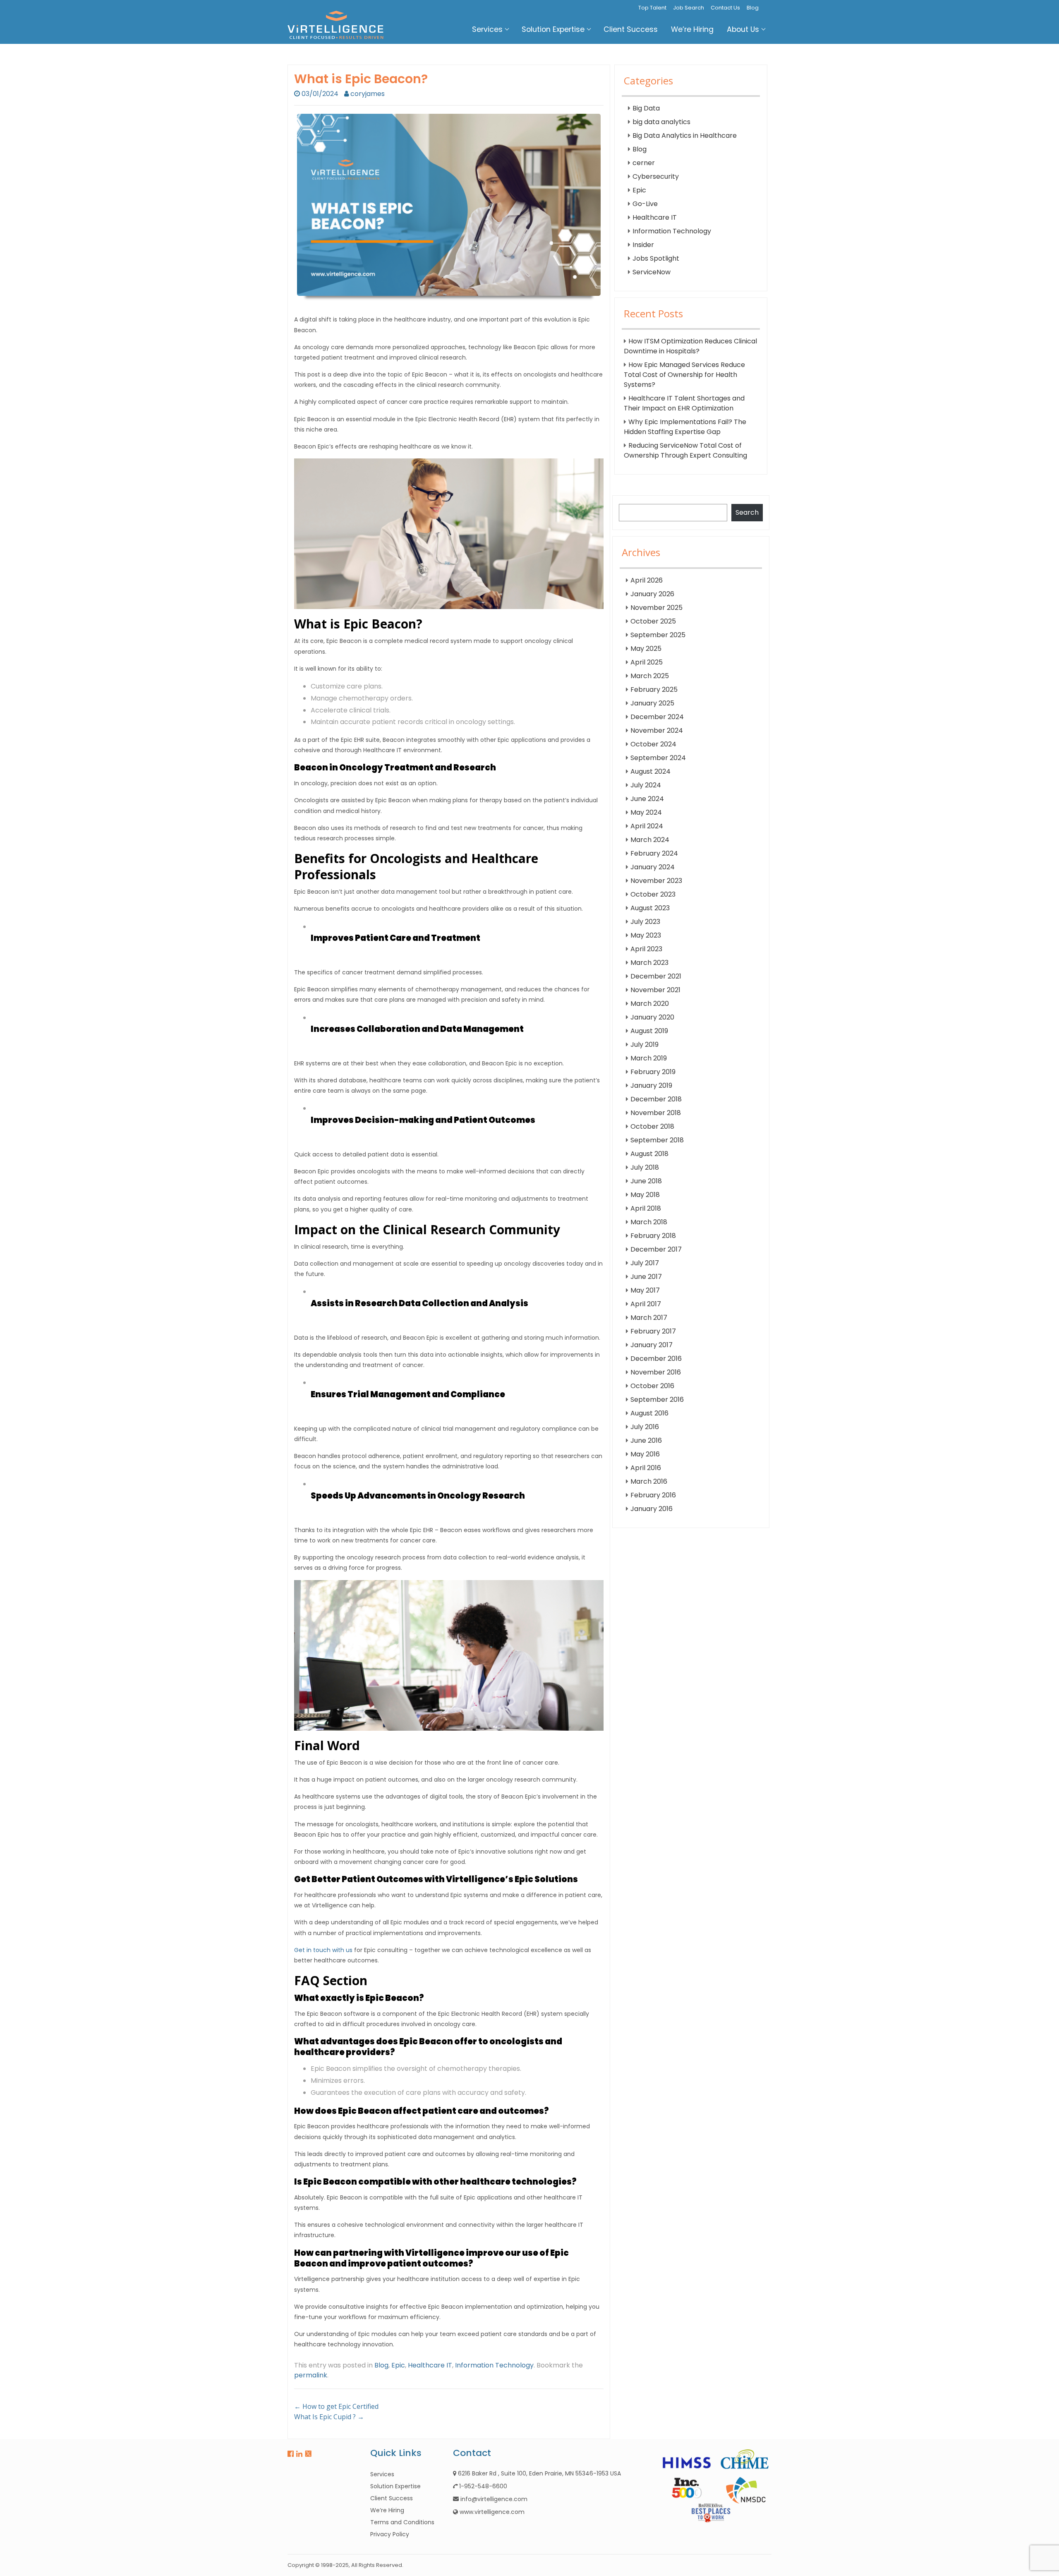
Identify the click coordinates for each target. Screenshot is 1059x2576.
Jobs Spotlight (656, 258)
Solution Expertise (553, 29)
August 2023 (650, 908)
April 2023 (646, 949)
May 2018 (645, 1195)
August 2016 (649, 1413)
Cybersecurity (656, 176)
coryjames (368, 94)
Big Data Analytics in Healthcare (685, 136)
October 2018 (652, 1126)
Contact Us (725, 8)
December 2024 (657, 717)
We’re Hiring (692, 29)
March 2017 (649, 1318)
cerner (644, 163)
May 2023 (646, 935)
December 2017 (656, 1249)
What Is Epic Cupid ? (329, 2417)
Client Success (631, 29)
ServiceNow (652, 272)
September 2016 (657, 1400)
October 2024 (653, 744)
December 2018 (656, 1099)
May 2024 (646, 812)
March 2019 (649, 1058)
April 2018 (646, 1208)
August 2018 (649, 1154)
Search (747, 512)
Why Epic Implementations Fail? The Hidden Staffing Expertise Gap (685, 427)
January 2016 (652, 1509)
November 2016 (656, 1372)
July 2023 (645, 922)
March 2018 (649, 1222)
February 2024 (654, 853)
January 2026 (652, 594)
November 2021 (655, 990)
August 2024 (650, 771)
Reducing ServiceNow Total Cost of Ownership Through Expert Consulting (685, 450)
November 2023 (656, 881)
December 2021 (656, 976)
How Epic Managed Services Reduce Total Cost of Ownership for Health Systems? (684, 375)
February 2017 (653, 1331)
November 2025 (656, 608)
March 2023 (649, 963)
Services (487, 29)
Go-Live (645, 204)
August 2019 (649, 1031)
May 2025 (646, 649)
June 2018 (646, 1181)
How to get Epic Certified (336, 2406)
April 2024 (647, 826)
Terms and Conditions (402, 2522)
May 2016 (645, 1454)
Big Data (646, 108)
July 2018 (645, 1167)
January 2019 (651, 1085)
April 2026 (647, 580)
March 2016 (649, 1481)
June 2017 (646, 1277)
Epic (398, 2365)
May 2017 (645, 1290)
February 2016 (653, 1495)
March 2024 (650, 840)
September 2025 (658, 635)
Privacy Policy (390, 2534)
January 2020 (652, 1017)
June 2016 (646, 1440)
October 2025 (653, 621)
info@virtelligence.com (494, 2499)
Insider (643, 245)
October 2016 (652, 1386)
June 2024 (647, 799)
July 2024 (646, 785)
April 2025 (647, 662)
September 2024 (658, 758)
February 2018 (653, 1236)
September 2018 (657, 1140)
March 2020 (650, 1004)
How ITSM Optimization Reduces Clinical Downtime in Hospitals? (690, 346)
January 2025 (652, 703)
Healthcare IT (430, 2365)
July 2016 (645, 1427)
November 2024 (657, 730)
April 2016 (646, 1468)
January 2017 (652, 1345)
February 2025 (654, 690)
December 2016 (656, 1359)
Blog (753, 8)
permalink (311, 2375)
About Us (743, 29)
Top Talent (652, 8)
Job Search (689, 8)
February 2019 (653, 1072)
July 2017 (645, 1263)
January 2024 (653, 867)
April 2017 (646, 1304)
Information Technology (494, 2365)
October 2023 (653, 894)
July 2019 (645, 1045)
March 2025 (650, 676)
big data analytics (661, 122)
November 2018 (656, 1113)
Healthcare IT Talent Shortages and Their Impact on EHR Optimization (684, 403)
